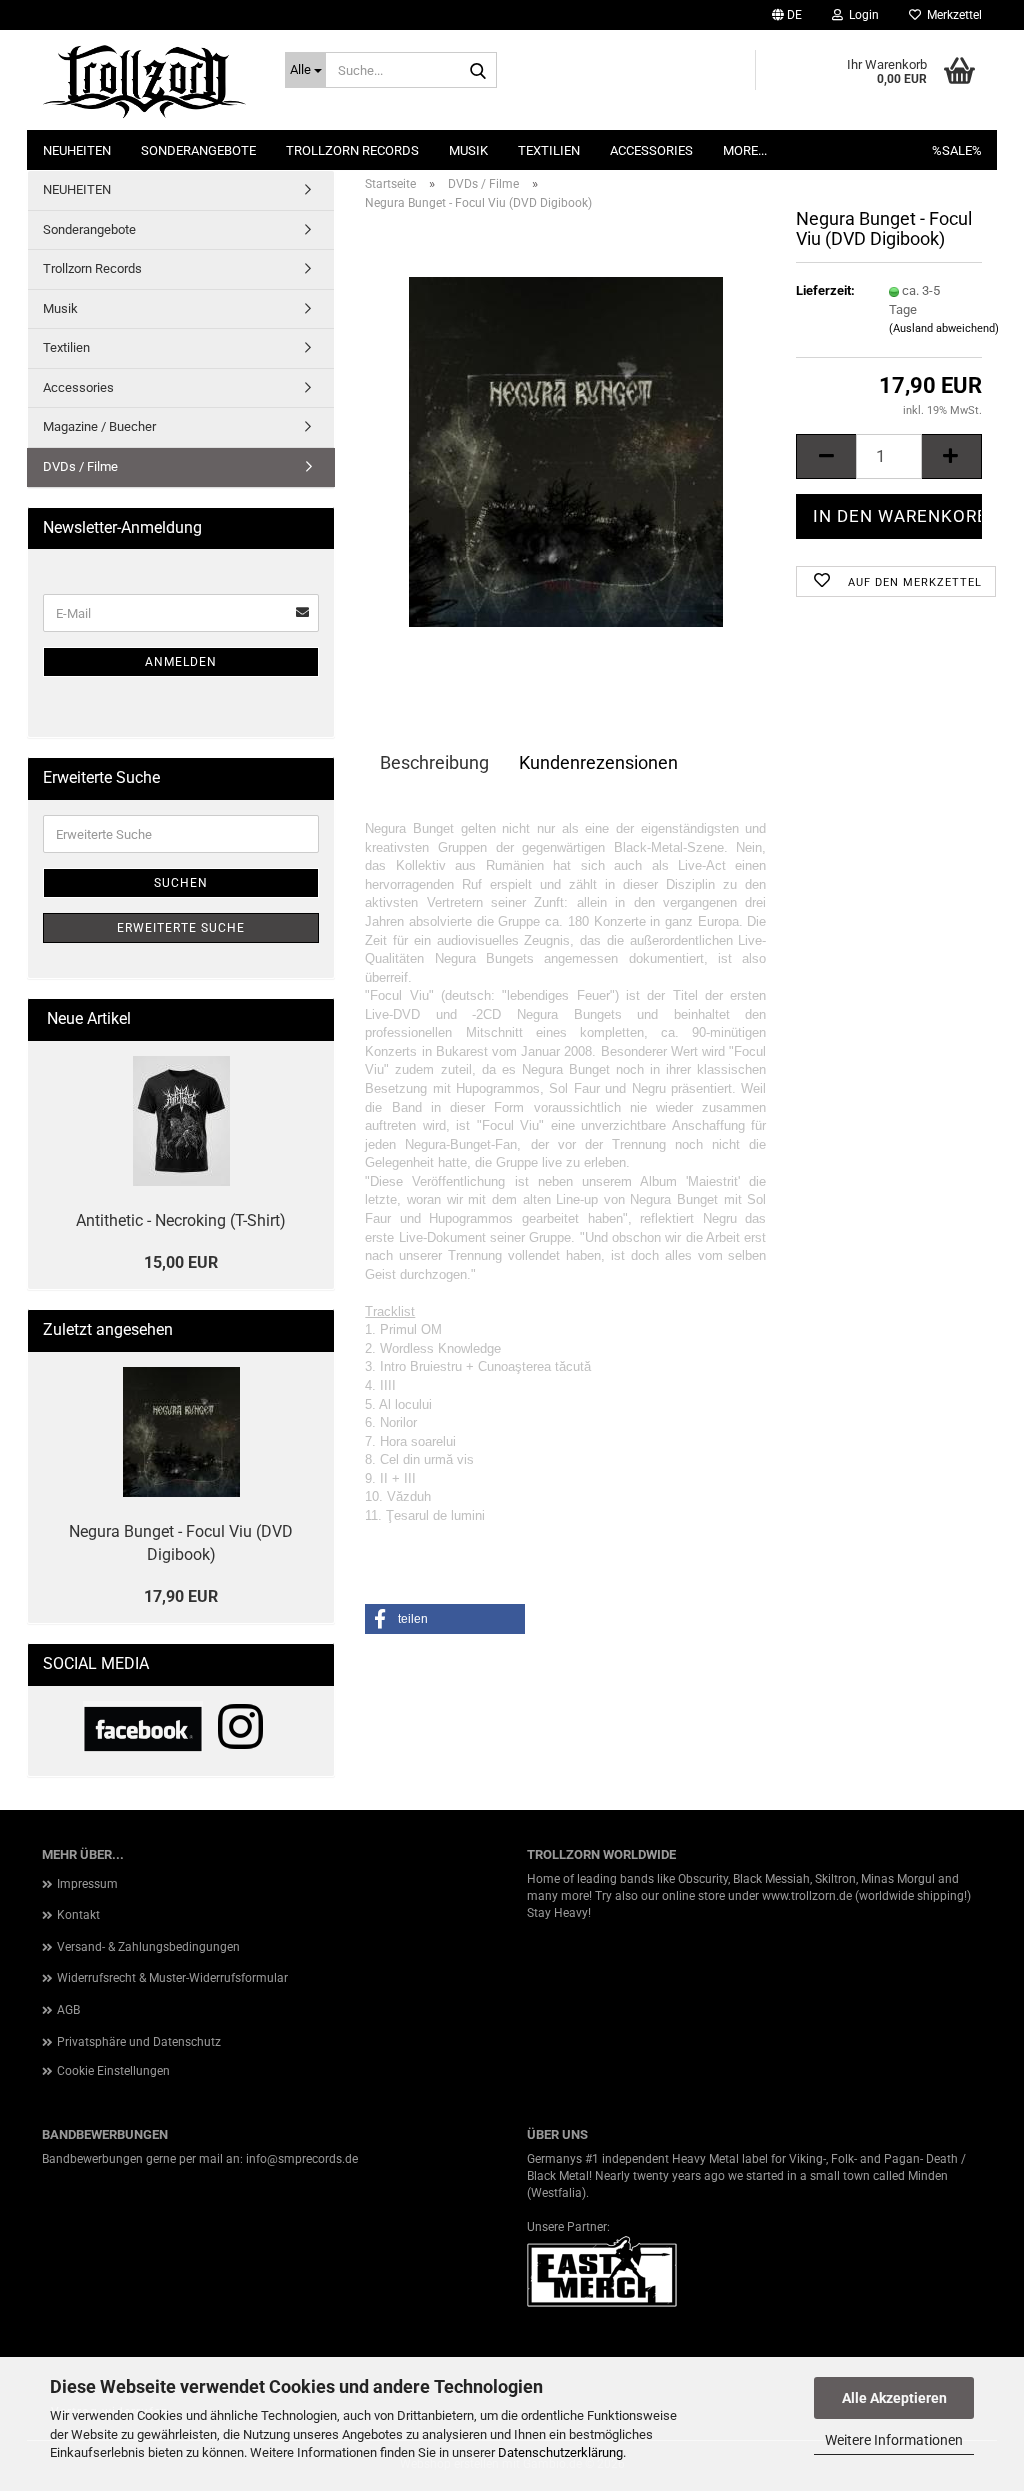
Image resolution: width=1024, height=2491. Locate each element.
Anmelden (181, 662)
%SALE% (957, 150)
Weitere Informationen (894, 2440)
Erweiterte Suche (181, 928)
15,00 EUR (181, 1262)
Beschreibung (434, 762)
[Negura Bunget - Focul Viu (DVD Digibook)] (566, 451)
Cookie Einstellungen (113, 2071)
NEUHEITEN (77, 150)
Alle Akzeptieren (894, 2398)
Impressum (87, 1884)
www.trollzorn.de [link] (807, 1896)
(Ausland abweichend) (944, 328)
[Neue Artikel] (311, 1019)
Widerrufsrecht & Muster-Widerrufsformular (172, 1978)
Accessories (651, 150)
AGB (68, 2010)
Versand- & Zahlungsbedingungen (148, 1947)
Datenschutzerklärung (560, 2452)
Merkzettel (951, 15)
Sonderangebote (198, 150)
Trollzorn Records (352, 150)
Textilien (549, 150)
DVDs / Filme (80, 466)
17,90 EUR (181, 1596)
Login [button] (861, 15)
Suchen (181, 883)
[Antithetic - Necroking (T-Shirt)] (181, 1121)
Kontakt (78, 1915)
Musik (468, 150)
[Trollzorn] (148, 80)
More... (745, 150)
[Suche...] (478, 71)
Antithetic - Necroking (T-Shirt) (181, 1220)
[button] (787, 15)
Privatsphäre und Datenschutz (139, 2042)
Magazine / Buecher (99, 426)
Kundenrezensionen (598, 762)
